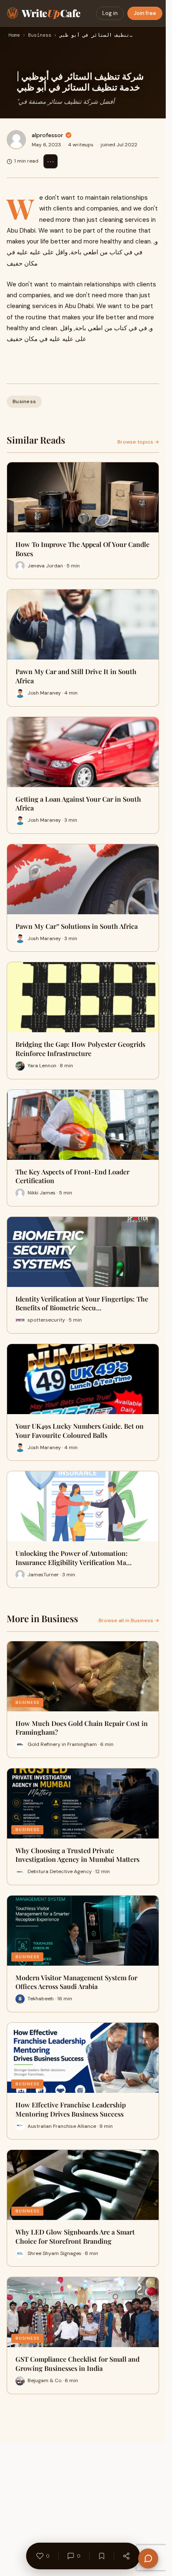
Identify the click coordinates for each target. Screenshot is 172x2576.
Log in (110, 13)
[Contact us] (148, 2558)
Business (40, 35)
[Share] (126, 2556)
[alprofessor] (16, 140)
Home (14, 35)
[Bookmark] (101, 2556)
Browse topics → (138, 442)
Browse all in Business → (129, 1620)
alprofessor (47, 135)
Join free (145, 13)
